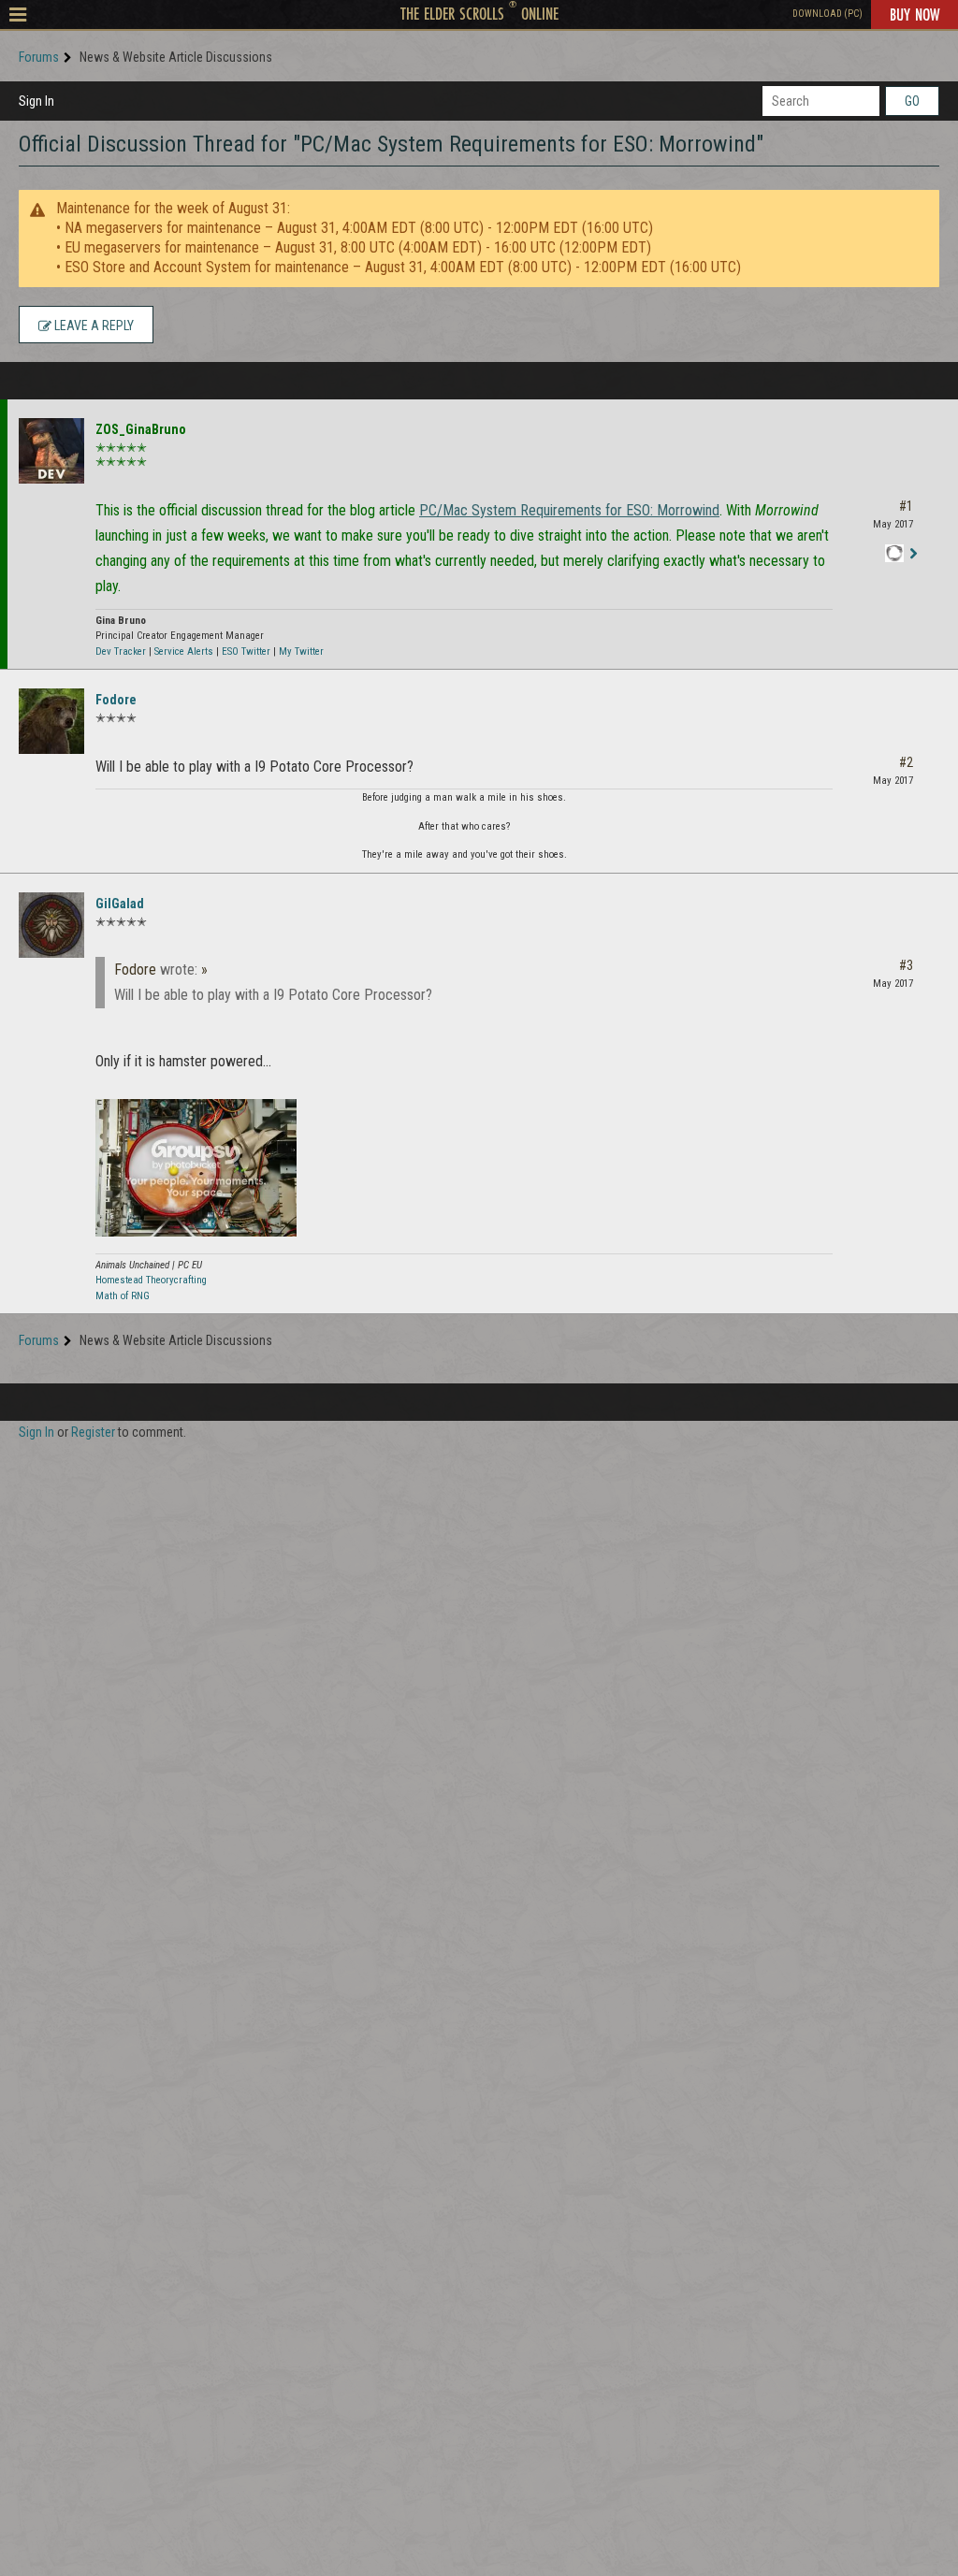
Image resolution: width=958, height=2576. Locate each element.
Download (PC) (827, 14)
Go (912, 101)
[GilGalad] (51, 925)
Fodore (116, 700)
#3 (906, 965)
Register (93, 1432)
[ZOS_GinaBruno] (51, 451)
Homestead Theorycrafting (151, 1280)
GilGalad (120, 904)
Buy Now (914, 14)
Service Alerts (184, 651)
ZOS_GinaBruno (141, 429)
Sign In (36, 101)
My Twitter (301, 651)
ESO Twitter (246, 651)
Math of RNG (123, 1296)
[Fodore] (51, 721)
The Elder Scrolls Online (479, 13)
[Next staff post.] (913, 554)
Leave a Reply (93, 326)
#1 (906, 506)
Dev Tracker (121, 651)
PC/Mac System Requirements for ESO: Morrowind (569, 510)
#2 (906, 762)
